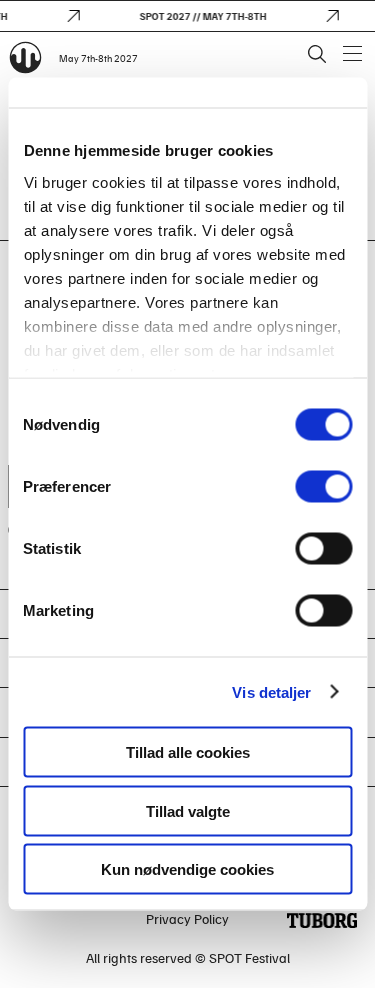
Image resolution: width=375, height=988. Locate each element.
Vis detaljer (271, 691)
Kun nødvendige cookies (187, 869)
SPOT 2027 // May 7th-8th (201, 16)
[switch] (323, 487)
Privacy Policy (187, 918)
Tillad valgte (188, 810)
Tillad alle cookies (188, 752)
